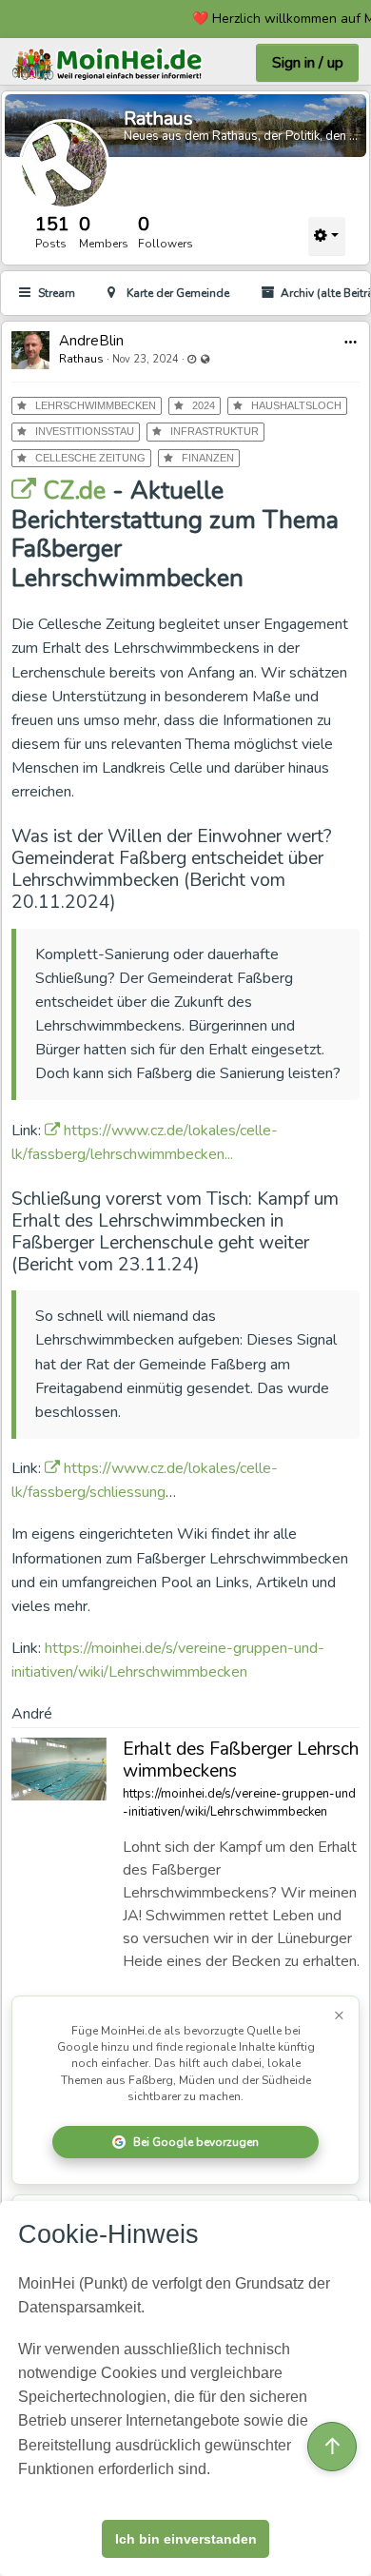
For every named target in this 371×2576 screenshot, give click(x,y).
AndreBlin (91, 341)
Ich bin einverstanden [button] (186, 2539)
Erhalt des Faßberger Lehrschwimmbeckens (241, 1760)
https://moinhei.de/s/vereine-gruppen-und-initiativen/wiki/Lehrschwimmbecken (239, 1803)
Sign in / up (308, 63)
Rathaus (158, 118)
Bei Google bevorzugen (196, 2142)
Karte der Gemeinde (178, 293)
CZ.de (71, 491)
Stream (57, 293)
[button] (351, 342)
